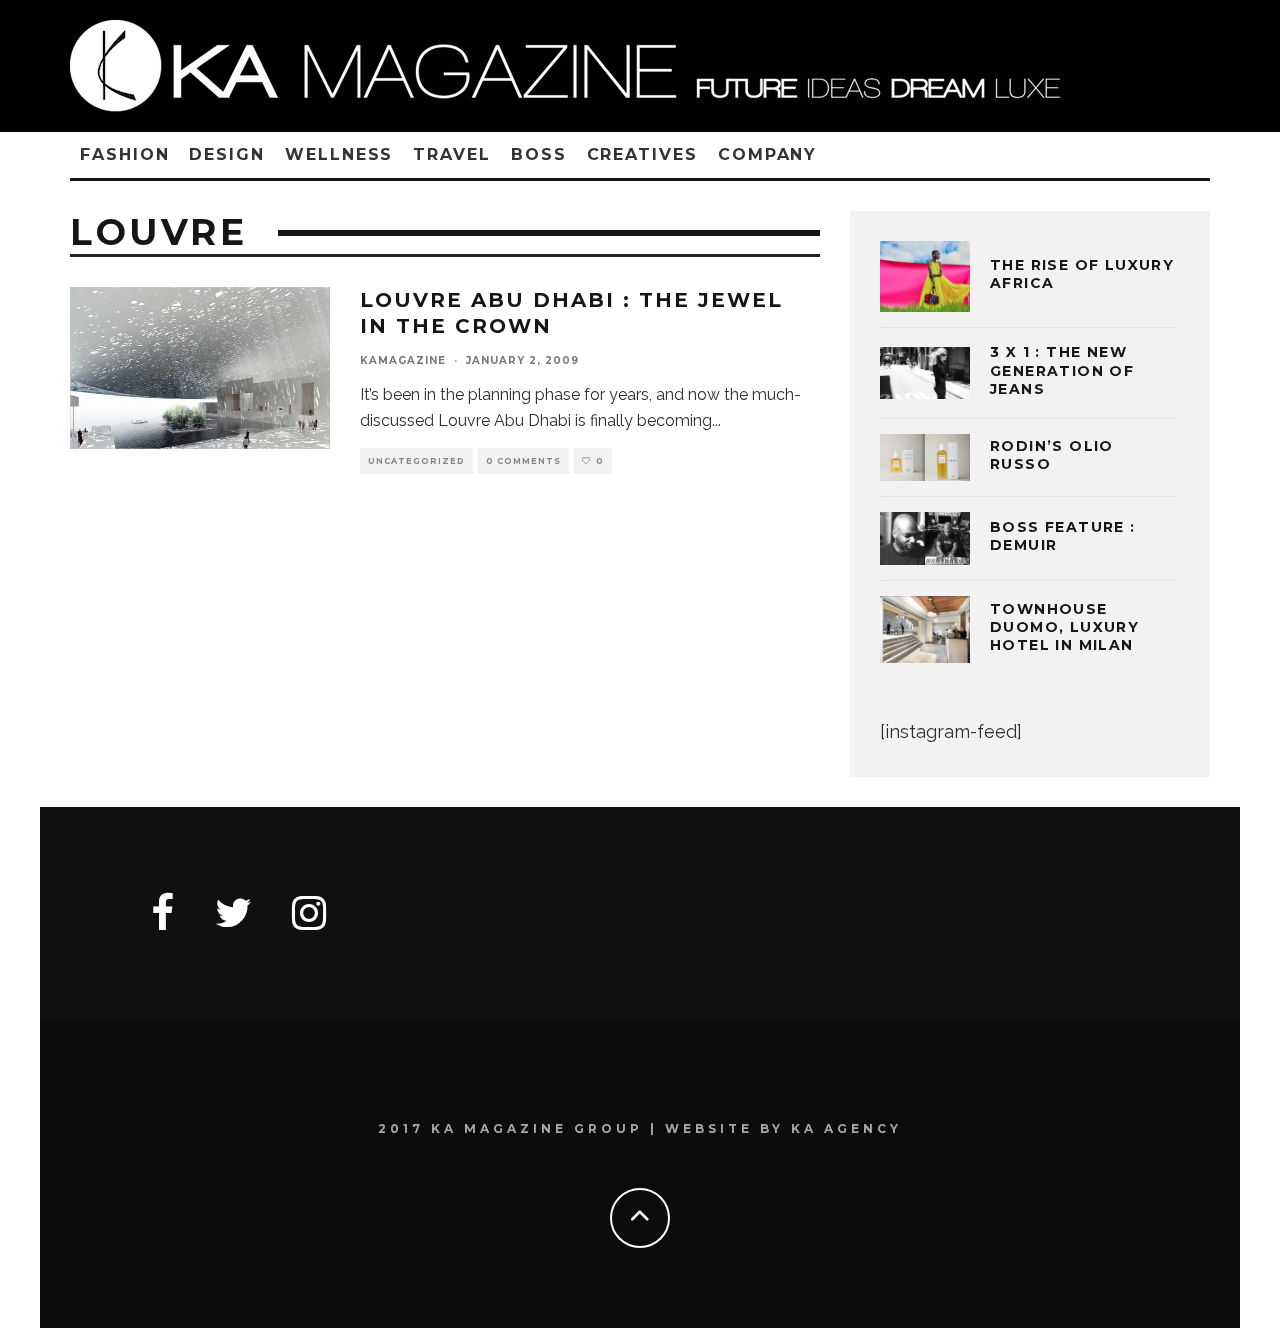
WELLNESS (339, 154)
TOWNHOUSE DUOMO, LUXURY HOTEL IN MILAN (1064, 627)
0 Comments (523, 461)
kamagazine (403, 360)
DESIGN (227, 154)
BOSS (539, 154)
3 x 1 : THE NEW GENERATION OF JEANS (1062, 370)
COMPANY (767, 154)
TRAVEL (452, 154)
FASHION (124, 154)
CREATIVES (642, 154)
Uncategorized (416, 461)
